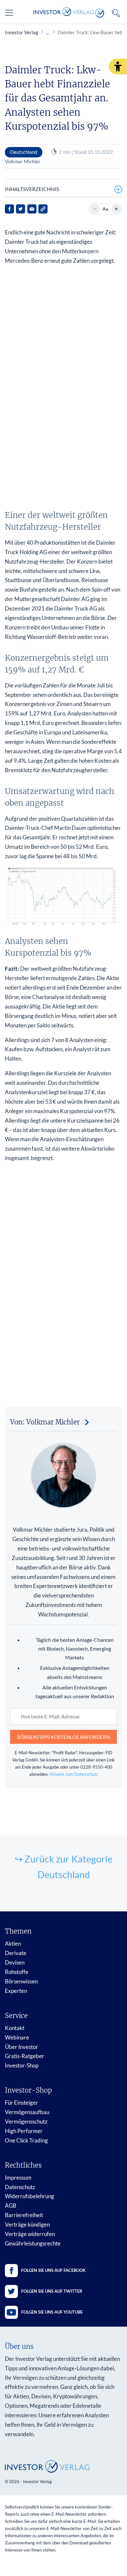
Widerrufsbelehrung (29, 2196)
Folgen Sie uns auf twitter (52, 2291)
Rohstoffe (17, 1972)
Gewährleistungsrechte (33, 2243)
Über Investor (21, 2047)
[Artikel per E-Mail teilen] (32, 209)
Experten (16, 1991)
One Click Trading (26, 2140)
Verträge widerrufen (30, 2234)
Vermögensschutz (26, 2121)
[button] (118, 66)
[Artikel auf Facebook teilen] (9, 209)
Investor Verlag (21, 32)
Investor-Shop (22, 2065)
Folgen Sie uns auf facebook (53, 2270)
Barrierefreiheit (24, 2215)
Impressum (18, 2178)
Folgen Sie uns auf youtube (52, 2312)
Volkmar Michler (23, 161)
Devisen (15, 1962)
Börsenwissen (21, 1981)
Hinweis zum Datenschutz (74, 1774)
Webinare (17, 2037)
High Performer (24, 2131)
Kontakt (15, 2028)
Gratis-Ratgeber (25, 2056)
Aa (105, 209)
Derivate (16, 1953)
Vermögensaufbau (27, 2112)
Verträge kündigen (27, 2224)
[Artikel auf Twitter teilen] (21, 209)
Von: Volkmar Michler (45, 1422)
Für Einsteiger (21, 2103)
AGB (11, 2206)
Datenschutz (20, 2187)
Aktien (13, 1943)
